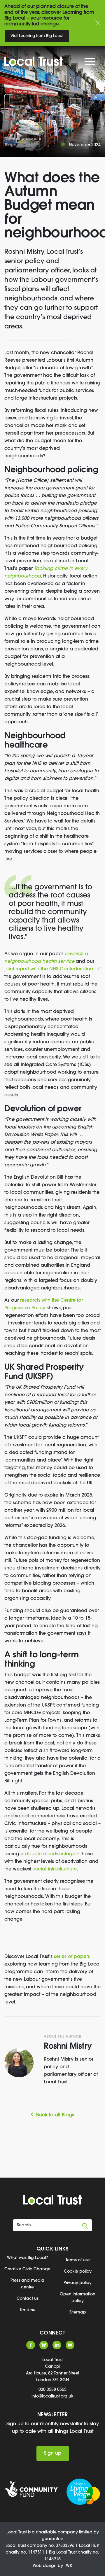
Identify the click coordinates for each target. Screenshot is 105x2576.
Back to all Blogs (55, 2115)
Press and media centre (27, 2284)
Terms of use (78, 2260)
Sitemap (78, 2312)
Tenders (27, 2310)
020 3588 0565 (52, 2390)
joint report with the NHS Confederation (49, 969)
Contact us (28, 2299)
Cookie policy (78, 2272)
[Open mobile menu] (90, 63)
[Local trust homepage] (49, 61)
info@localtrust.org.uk (52, 2396)
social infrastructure (55, 1869)
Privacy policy (78, 2283)
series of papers (72, 1957)
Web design (45, 2566)
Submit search (85, 2226)
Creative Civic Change (27, 2269)
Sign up (53, 2453)
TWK (68, 2566)
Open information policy (78, 2298)
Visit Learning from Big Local (37, 36)
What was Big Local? (27, 2258)
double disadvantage (50, 1854)
